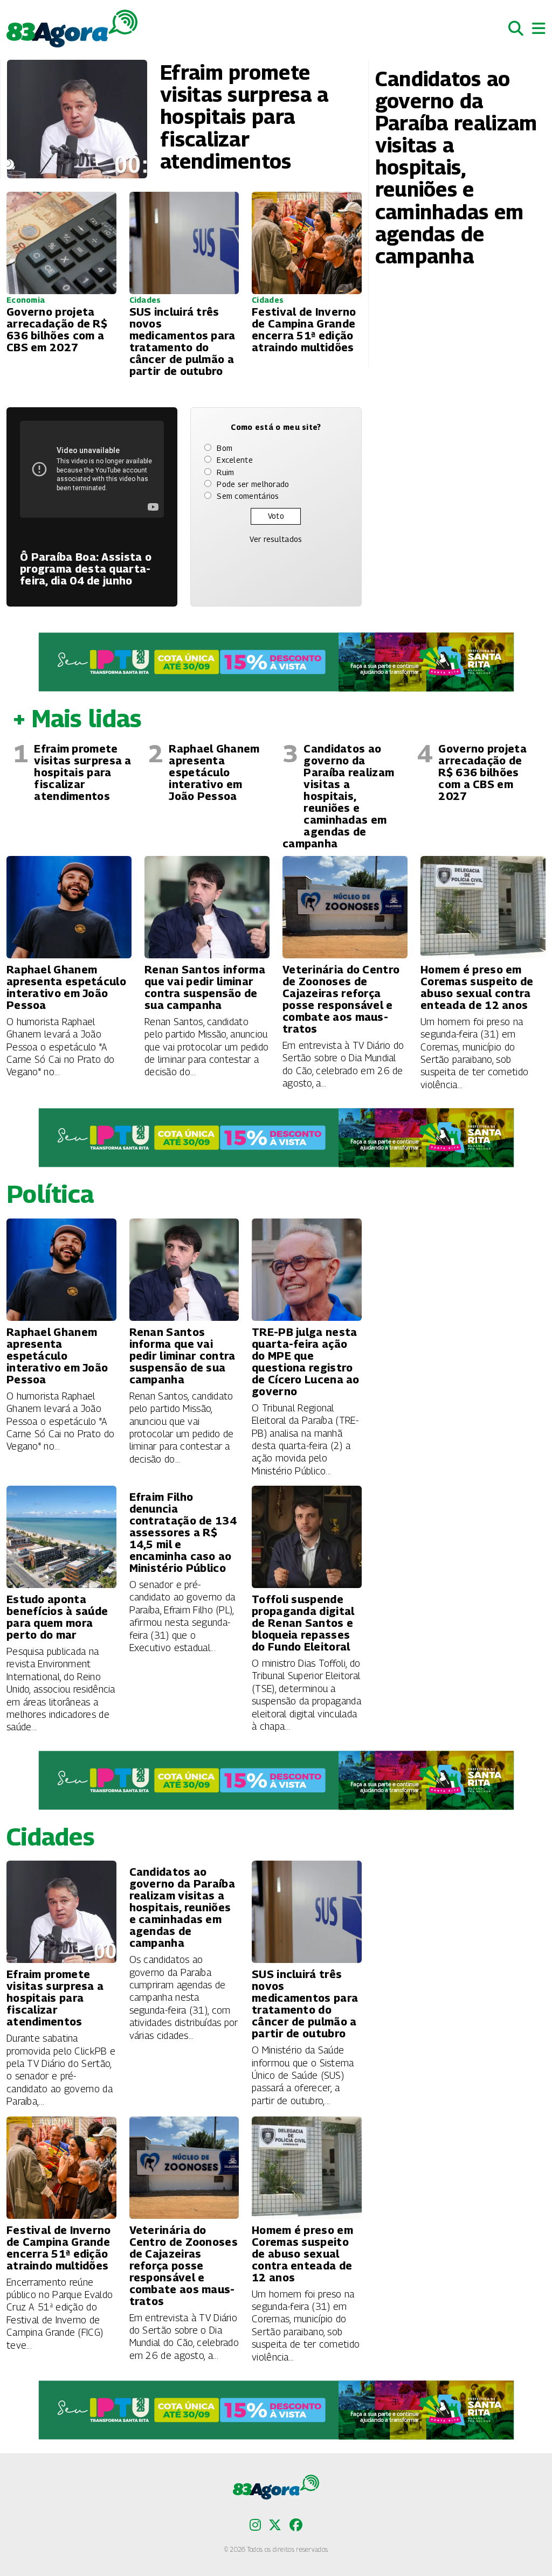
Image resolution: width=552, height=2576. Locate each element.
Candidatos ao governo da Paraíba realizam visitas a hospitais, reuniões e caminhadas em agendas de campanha (338, 796)
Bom (225, 448)
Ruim (225, 472)
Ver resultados (276, 539)
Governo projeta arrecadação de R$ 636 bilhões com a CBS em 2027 (482, 772)
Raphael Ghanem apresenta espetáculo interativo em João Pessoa (214, 772)
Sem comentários (248, 496)
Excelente (235, 460)
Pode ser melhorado (253, 484)
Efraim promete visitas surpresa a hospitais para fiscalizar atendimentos (82, 772)
